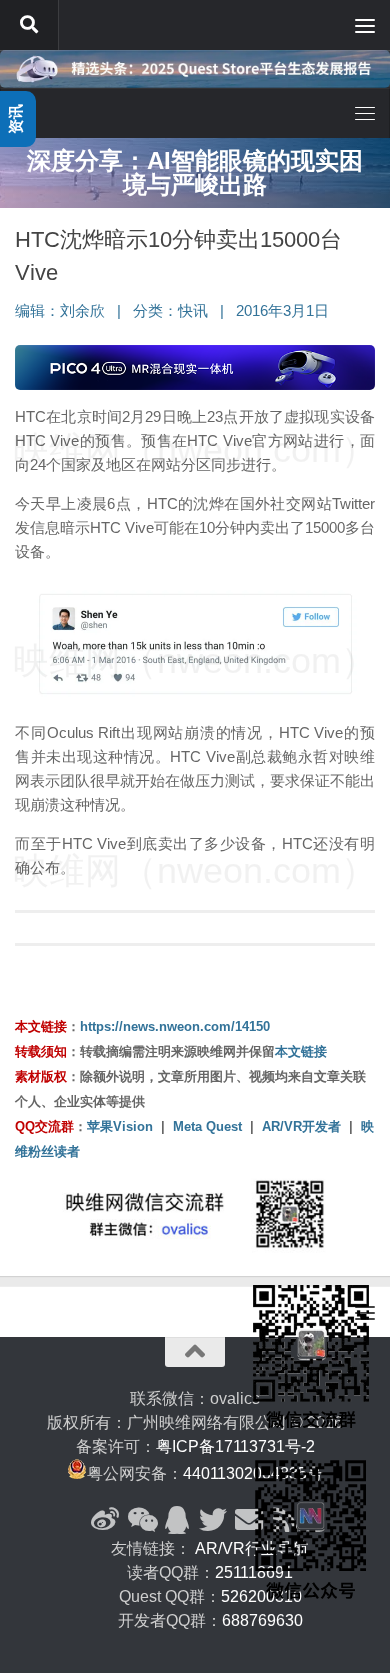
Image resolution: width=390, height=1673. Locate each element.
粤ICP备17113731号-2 (235, 1446)
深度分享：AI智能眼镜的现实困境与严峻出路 (195, 172)
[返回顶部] (195, 1352)
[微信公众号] (141, 1520)
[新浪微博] (105, 1520)
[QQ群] (177, 1520)
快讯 (193, 311)
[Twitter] (213, 1520)
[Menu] (365, 25)
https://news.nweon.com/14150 (175, 1026)
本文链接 (301, 1051)
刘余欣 (82, 311)
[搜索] (29, 25)
